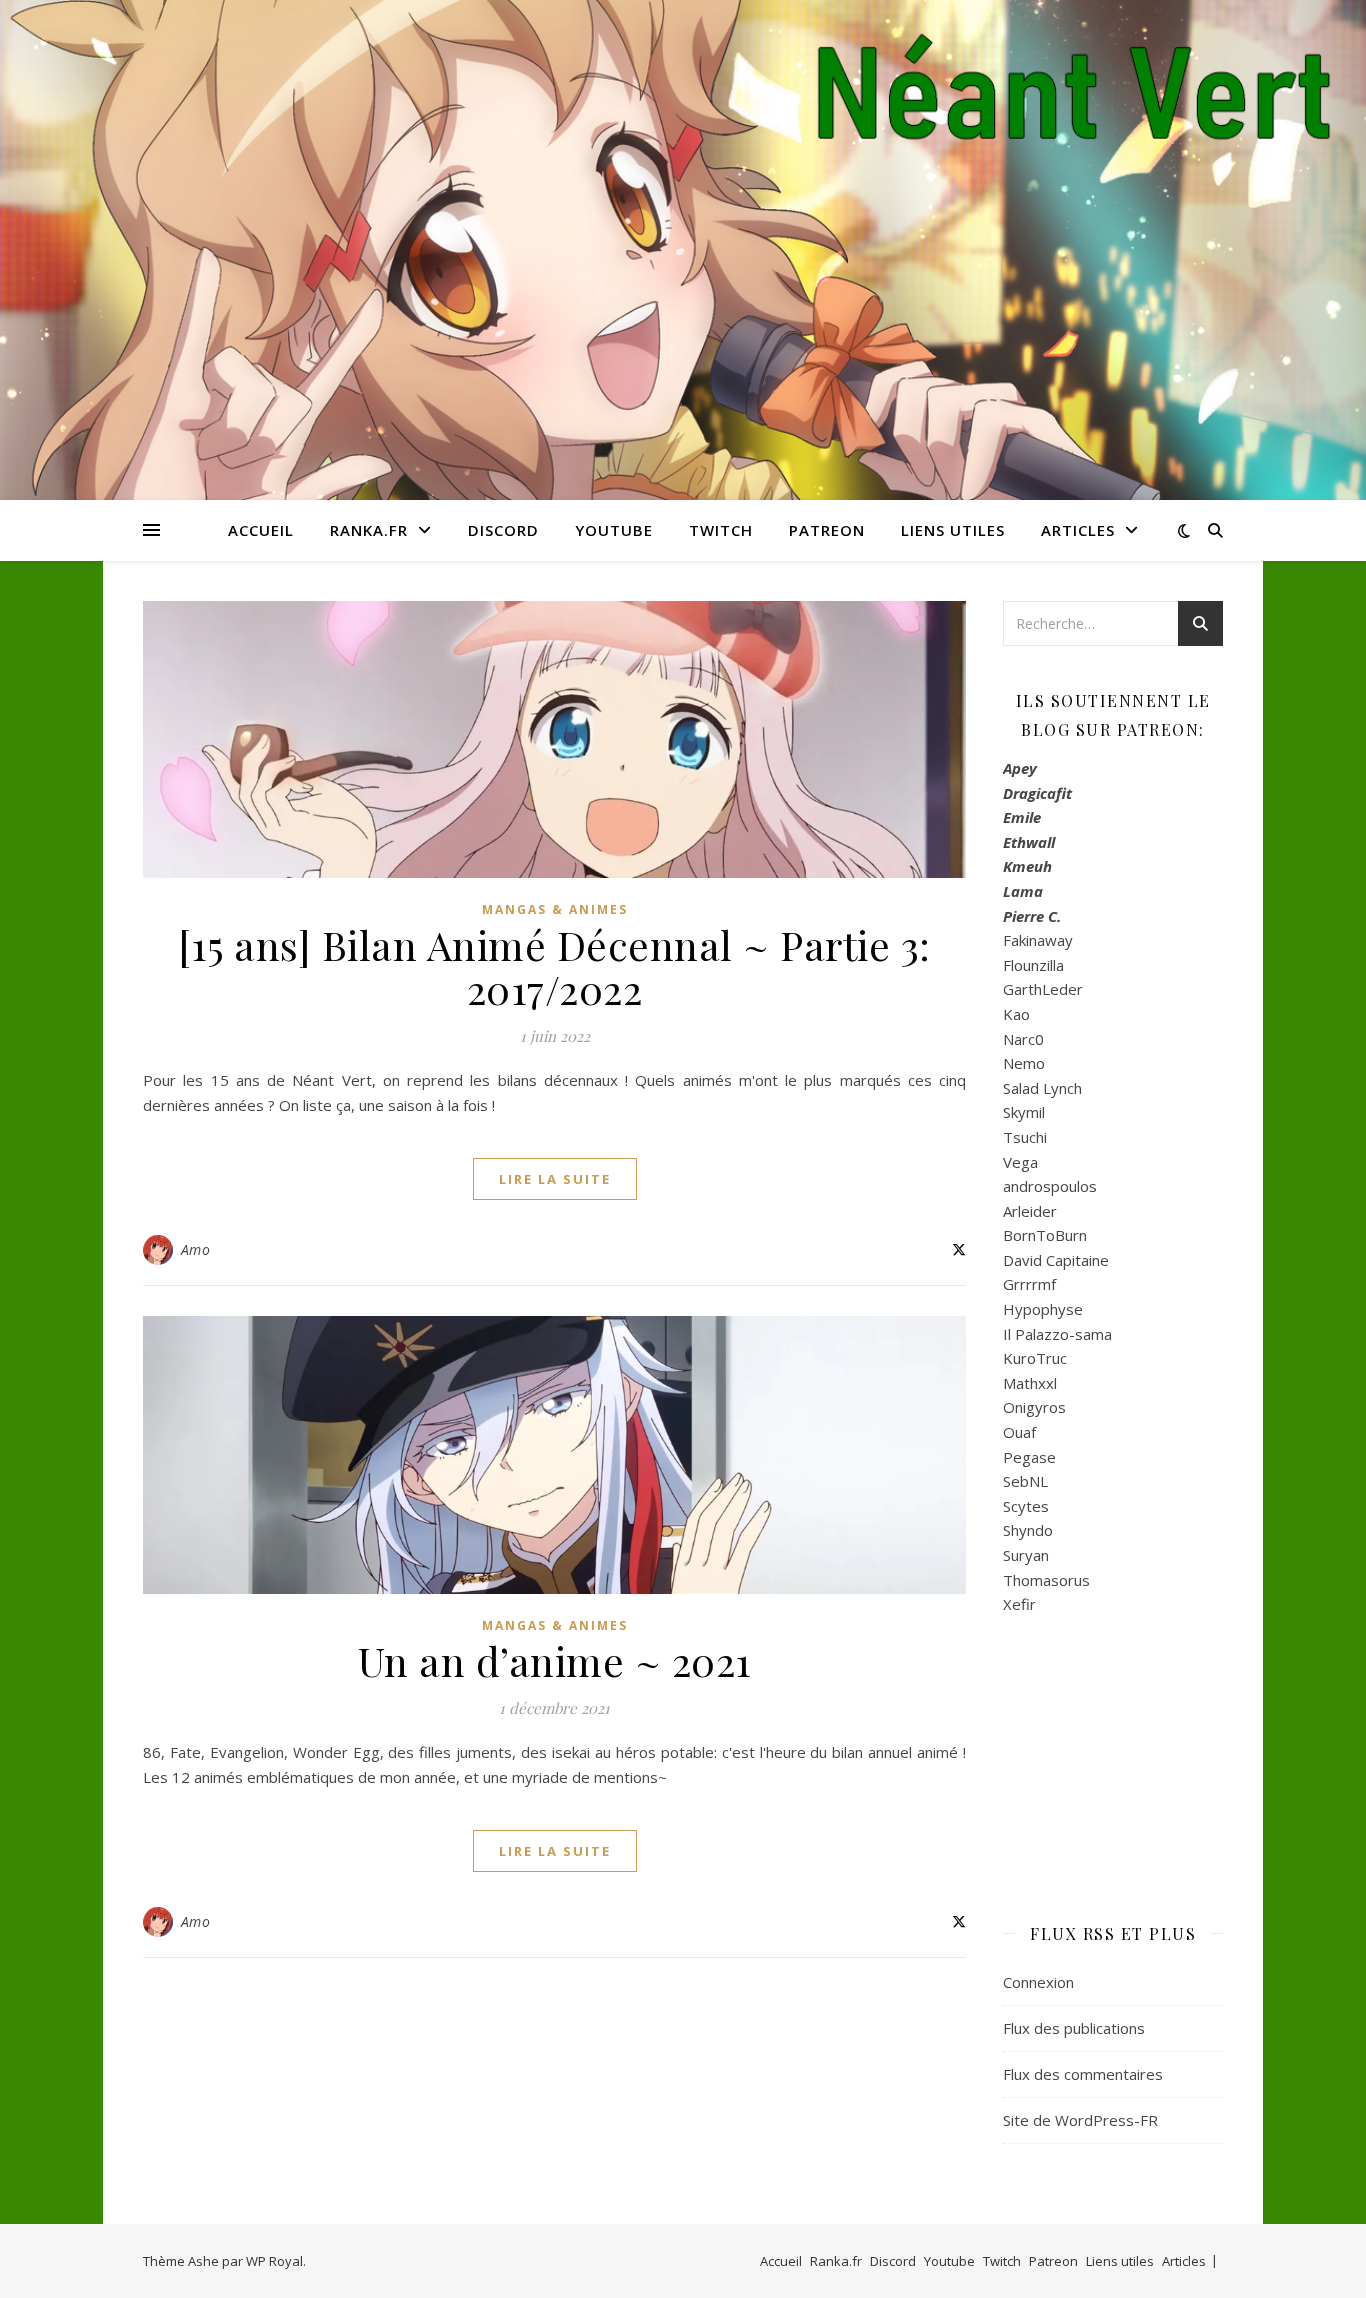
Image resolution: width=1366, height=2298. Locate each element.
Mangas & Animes (555, 909)
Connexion (1038, 1982)
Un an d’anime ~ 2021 (555, 1660)
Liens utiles (953, 530)
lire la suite (555, 1179)
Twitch (721, 530)
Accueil (261, 530)
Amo (196, 1249)
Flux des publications (1074, 2028)
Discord (503, 530)
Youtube (614, 530)
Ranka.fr (369, 530)
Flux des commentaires (1083, 2074)
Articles (1078, 530)
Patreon (827, 530)
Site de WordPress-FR (1080, 2120)
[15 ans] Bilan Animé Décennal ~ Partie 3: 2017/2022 (554, 966)
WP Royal (274, 2261)
